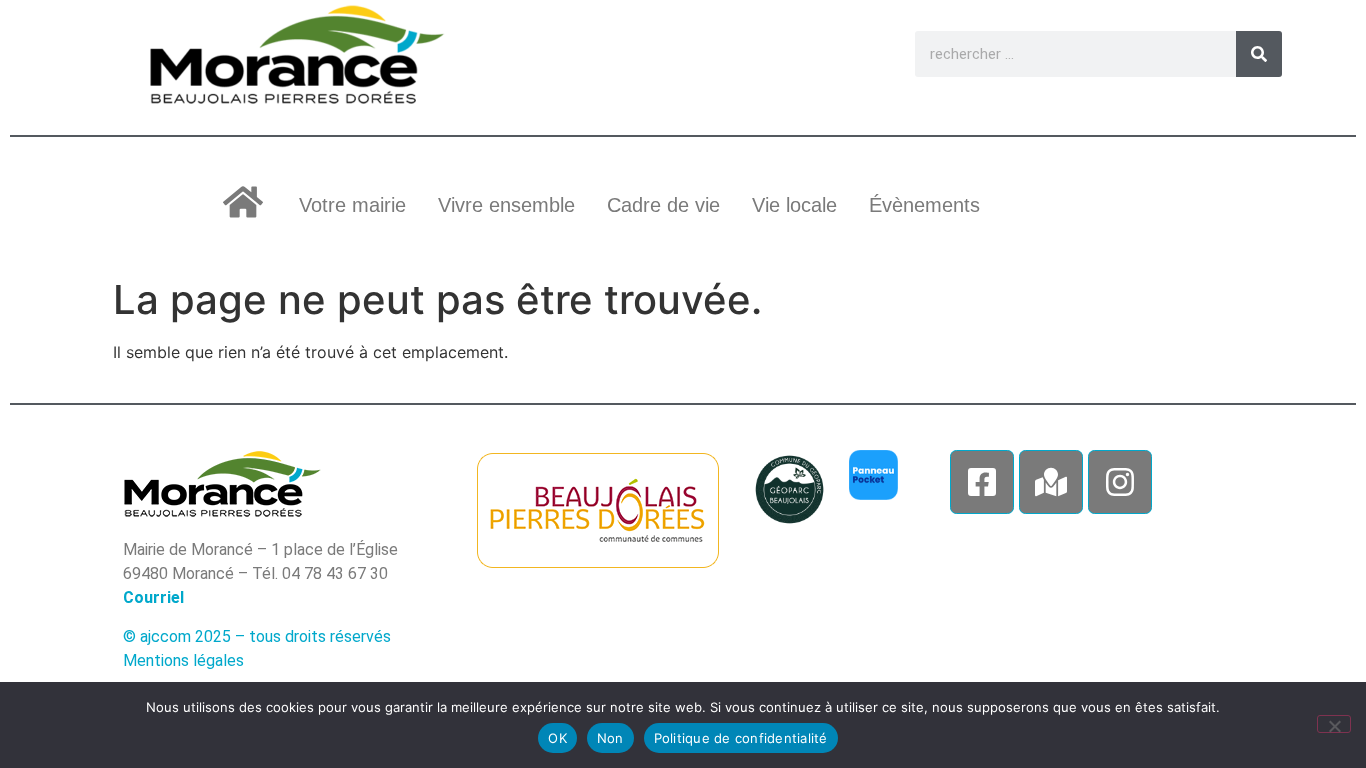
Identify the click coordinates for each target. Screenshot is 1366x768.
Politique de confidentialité (741, 738)
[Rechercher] (1259, 54)
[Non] (1334, 724)
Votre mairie (352, 205)
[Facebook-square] (982, 482)
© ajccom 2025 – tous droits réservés (257, 636)
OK (557, 738)
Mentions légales (183, 660)
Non (610, 738)
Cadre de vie (663, 205)
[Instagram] (1120, 482)
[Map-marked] (1051, 482)
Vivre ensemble (506, 205)
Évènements (924, 205)
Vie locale (794, 205)
